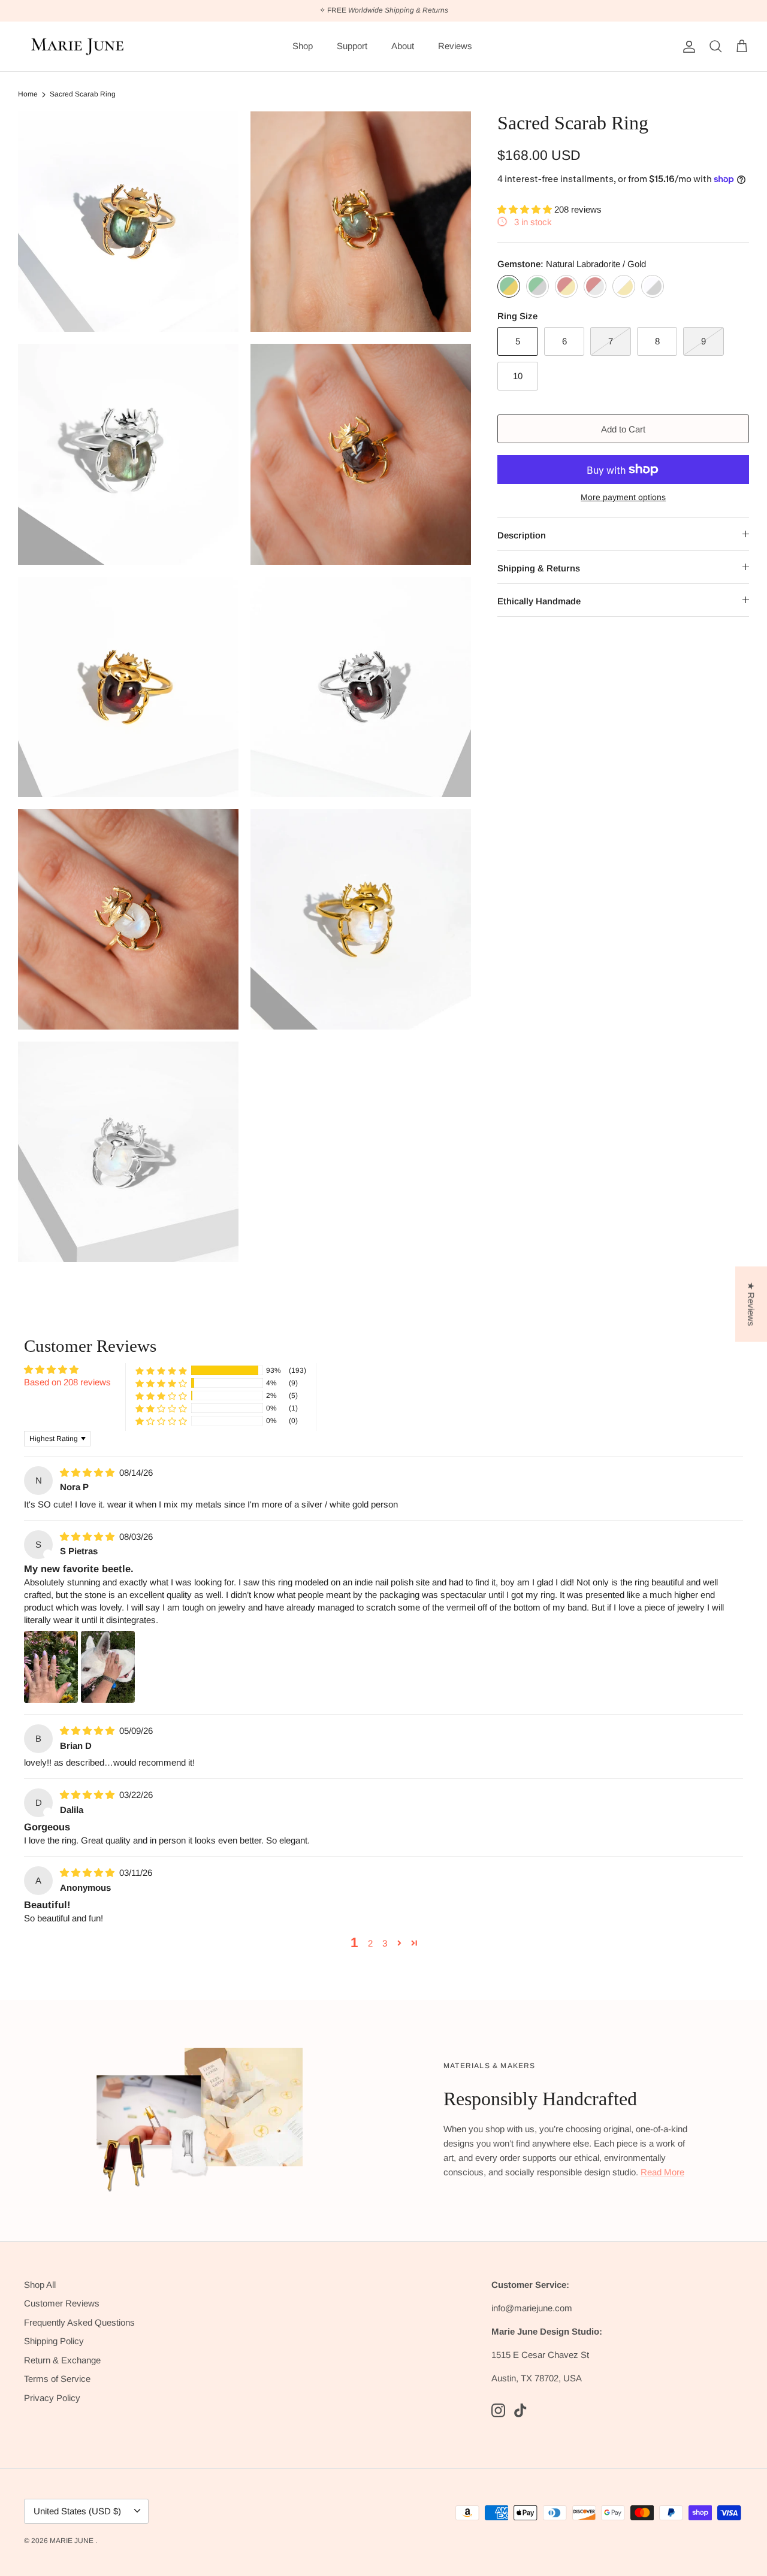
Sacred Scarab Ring (83, 94)
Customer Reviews (62, 2303)
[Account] (687, 47)
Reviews (455, 46)
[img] (88, 1472)
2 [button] (370, 1943)
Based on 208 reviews (67, 1382)
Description (522, 535)
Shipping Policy (54, 2341)
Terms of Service (57, 2379)
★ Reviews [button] (751, 1304)
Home (28, 94)
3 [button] (385, 1943)
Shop (303, 46)
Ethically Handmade (539, 601)
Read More (662, 2172)
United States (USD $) (77, 2511)
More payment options (623, 497)
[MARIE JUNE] (78, 47)
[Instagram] (498, 2410)
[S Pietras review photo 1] (51, 1667)
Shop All (40, 2285)
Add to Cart (623, 429)
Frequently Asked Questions (79, 2322)
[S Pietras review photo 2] (108, 1667)
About (403, 46)
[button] (526, 209)
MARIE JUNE (73, 2541)
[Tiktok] (520, 2410)
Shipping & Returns (539, 568)
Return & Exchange (62, 2360)
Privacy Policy (52, 2398)
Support (352, 46)
